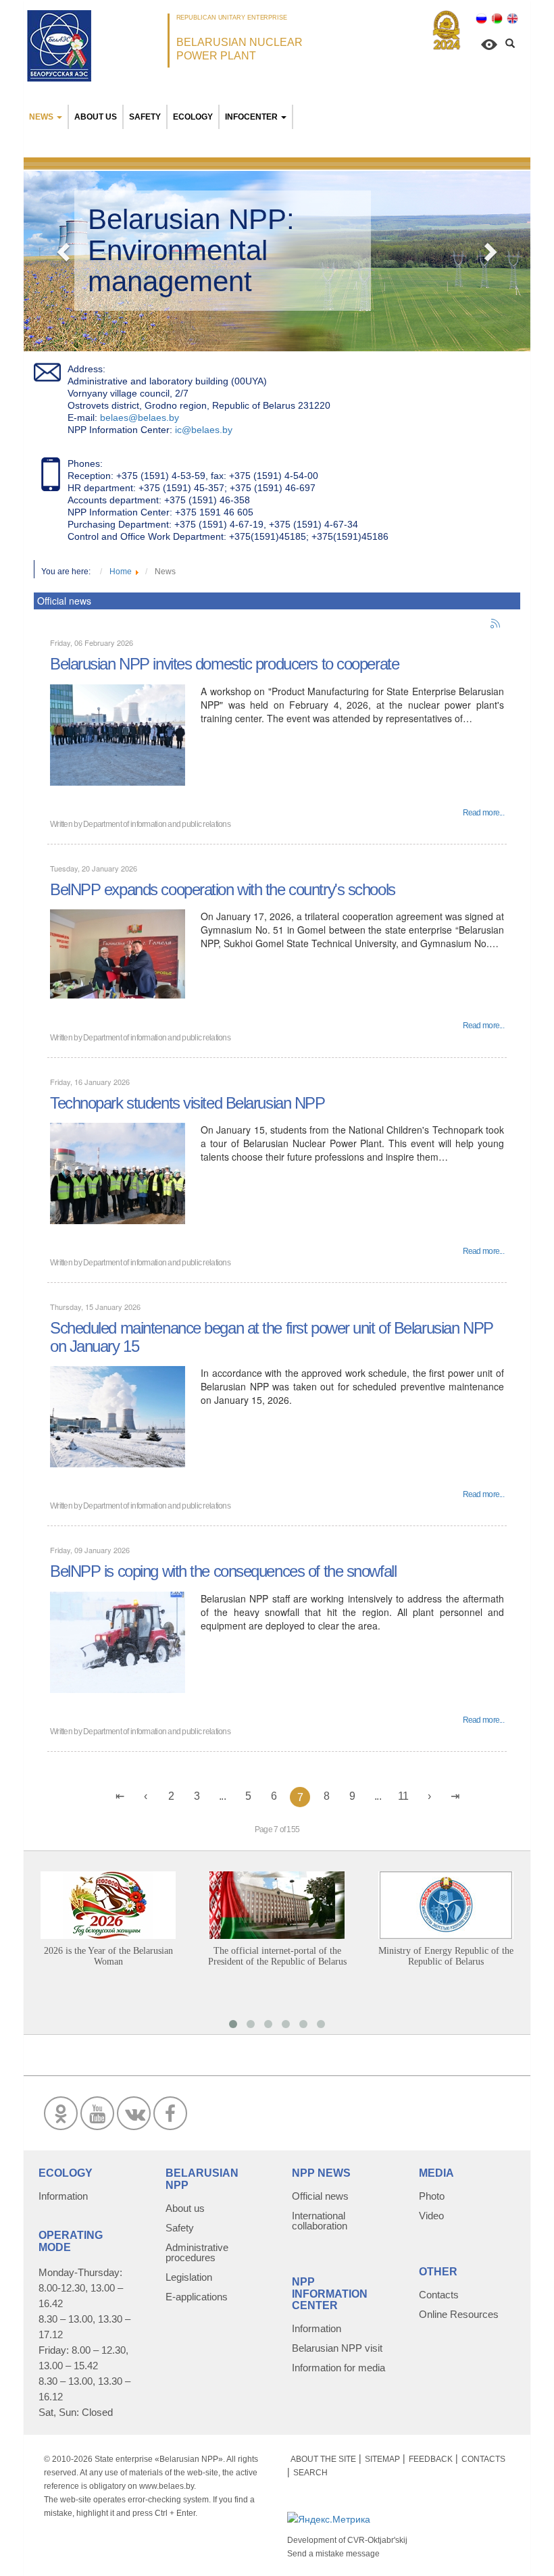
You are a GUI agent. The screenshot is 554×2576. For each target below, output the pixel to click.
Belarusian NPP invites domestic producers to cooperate (224, 664)
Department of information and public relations (157, 824)
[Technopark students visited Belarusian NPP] (118, 1172)
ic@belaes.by (204, 430)
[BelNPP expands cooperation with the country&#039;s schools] (118, 953)
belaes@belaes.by (140, 418)
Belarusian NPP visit (337, 2348)
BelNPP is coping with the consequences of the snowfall (223, 1571)
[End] (455, 1796)
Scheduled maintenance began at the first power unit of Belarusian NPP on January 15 (272, 1337)
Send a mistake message (333, 2554)
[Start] (120, 1796)
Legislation (189, 2277)
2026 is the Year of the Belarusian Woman (108, 1956)
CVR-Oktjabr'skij (377, 2540)
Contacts (439, 2295)
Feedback (431, 2459)
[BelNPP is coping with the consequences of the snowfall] (118, 1641)
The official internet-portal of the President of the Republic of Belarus (277, 1956)
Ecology (193, 117)
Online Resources (459, 2314)
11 (403, 1796)
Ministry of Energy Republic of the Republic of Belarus (446, 1956)
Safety (145, 117)
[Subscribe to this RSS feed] (496, 624)
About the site (323, 2459)
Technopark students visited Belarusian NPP (187, 1103)
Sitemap (382, 2459)
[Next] (429, 1796)
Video (431, 2216)
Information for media (338, 2368)
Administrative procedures (197, 2252)
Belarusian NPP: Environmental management (191, 250)
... (222, 1796)
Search (310, 2473)
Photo (432, 2196)
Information (63, 2196)
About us (96, 117)
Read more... (483, 813)
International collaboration (320, 2221)
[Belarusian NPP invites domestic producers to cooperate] (118, 733)
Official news (320, 2196)
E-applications (197, 2297)
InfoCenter (251, 117)
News (41, 117)
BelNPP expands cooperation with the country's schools (223, 889)
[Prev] (145, 1796)
